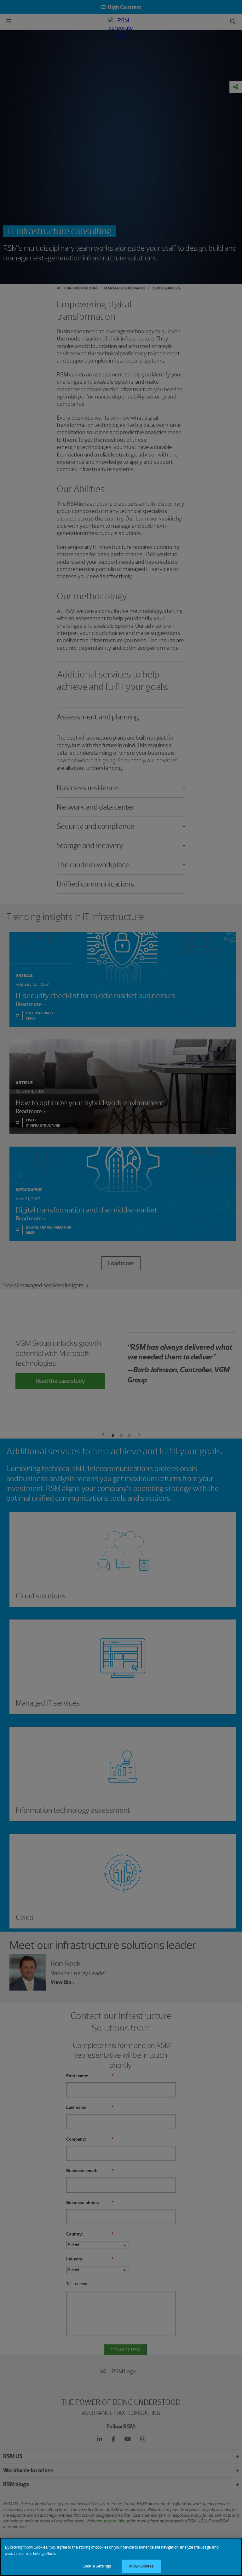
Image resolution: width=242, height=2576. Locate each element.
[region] (121, 2557)
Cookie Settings (97, 2566)
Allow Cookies (141, 2566)
